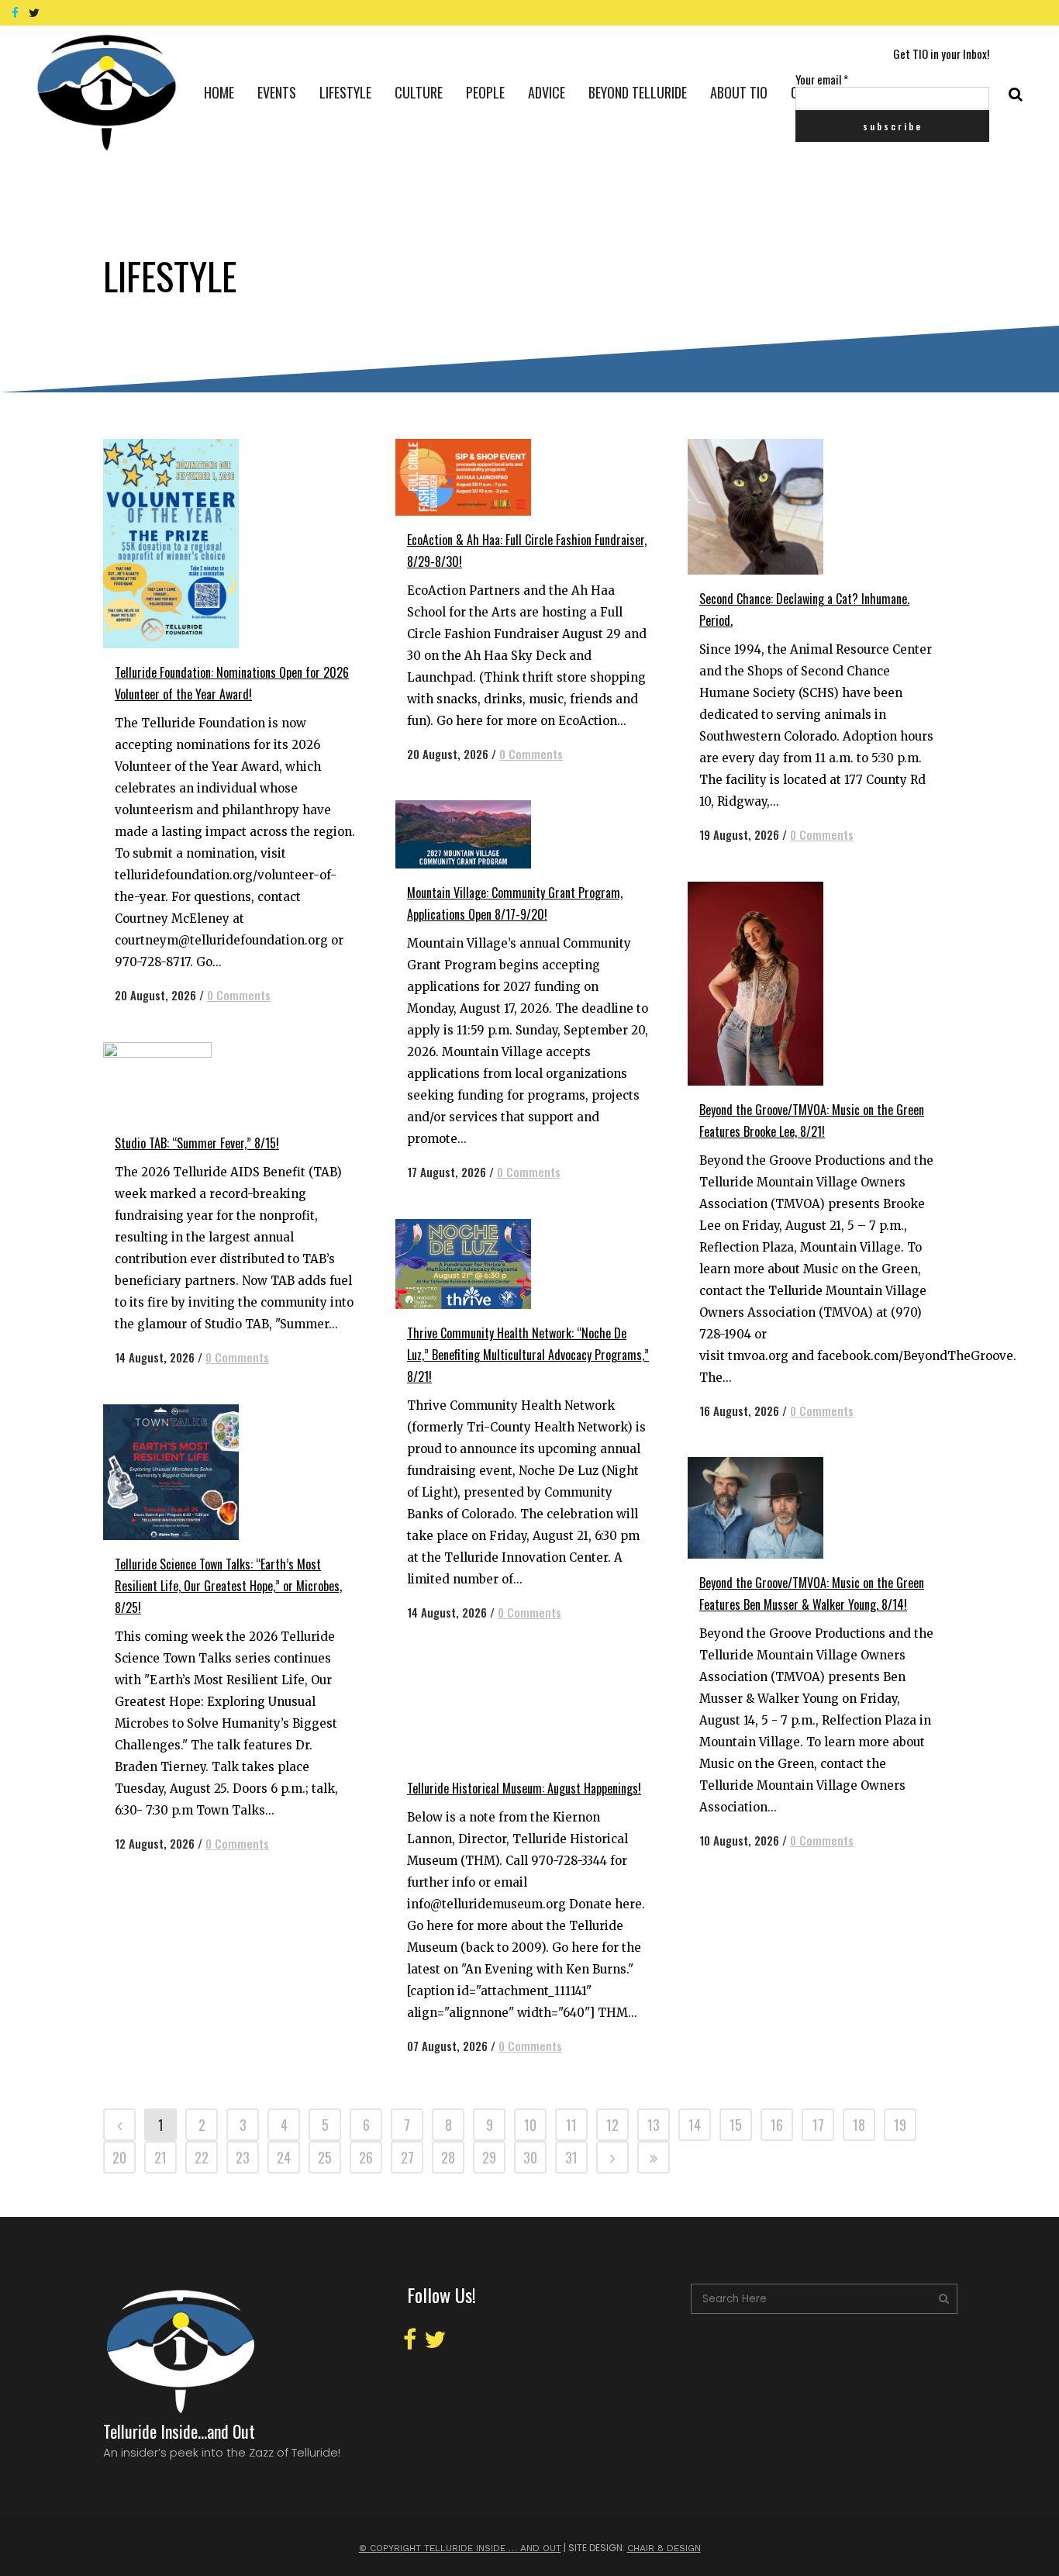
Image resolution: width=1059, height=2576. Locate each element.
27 (407, 2157)
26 (366, 2157)
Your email (822, 79)
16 (777, 2125)
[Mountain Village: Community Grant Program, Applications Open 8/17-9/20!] (480, 834)
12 (612, 2125)
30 (530, 2157)
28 (448, 2157)
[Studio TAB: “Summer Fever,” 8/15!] (188, 1081)
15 (736, 2125)
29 (489, 2157)
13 (654, 2125)
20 (119, 2157)
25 (325, 2157)
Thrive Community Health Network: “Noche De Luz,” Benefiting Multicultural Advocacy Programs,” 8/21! (528, 1355)
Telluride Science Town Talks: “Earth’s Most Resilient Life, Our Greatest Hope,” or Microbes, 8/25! (228, 1586)
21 (160, 2157)
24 (284, 2157)
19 (900, 2125)
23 (243, 2157)
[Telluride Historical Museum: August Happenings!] (480, 1712)
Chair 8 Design (664, 2548)
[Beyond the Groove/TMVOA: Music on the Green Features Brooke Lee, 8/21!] (773, 984)
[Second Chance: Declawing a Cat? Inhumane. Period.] (773, 507)
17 (818, 2125)
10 (530, 2125)
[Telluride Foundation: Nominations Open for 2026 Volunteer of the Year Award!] (188, 544)
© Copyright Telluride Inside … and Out (460, 2548)
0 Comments (239, 995)
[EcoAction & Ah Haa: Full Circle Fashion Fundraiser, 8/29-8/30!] (480, 477)
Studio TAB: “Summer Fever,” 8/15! (197, 1143)
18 (859, 2125)
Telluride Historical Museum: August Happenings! (524, 1788)
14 (695, 2125)
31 (571, 2157)
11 (571, 2125)
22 (202, 2157)
